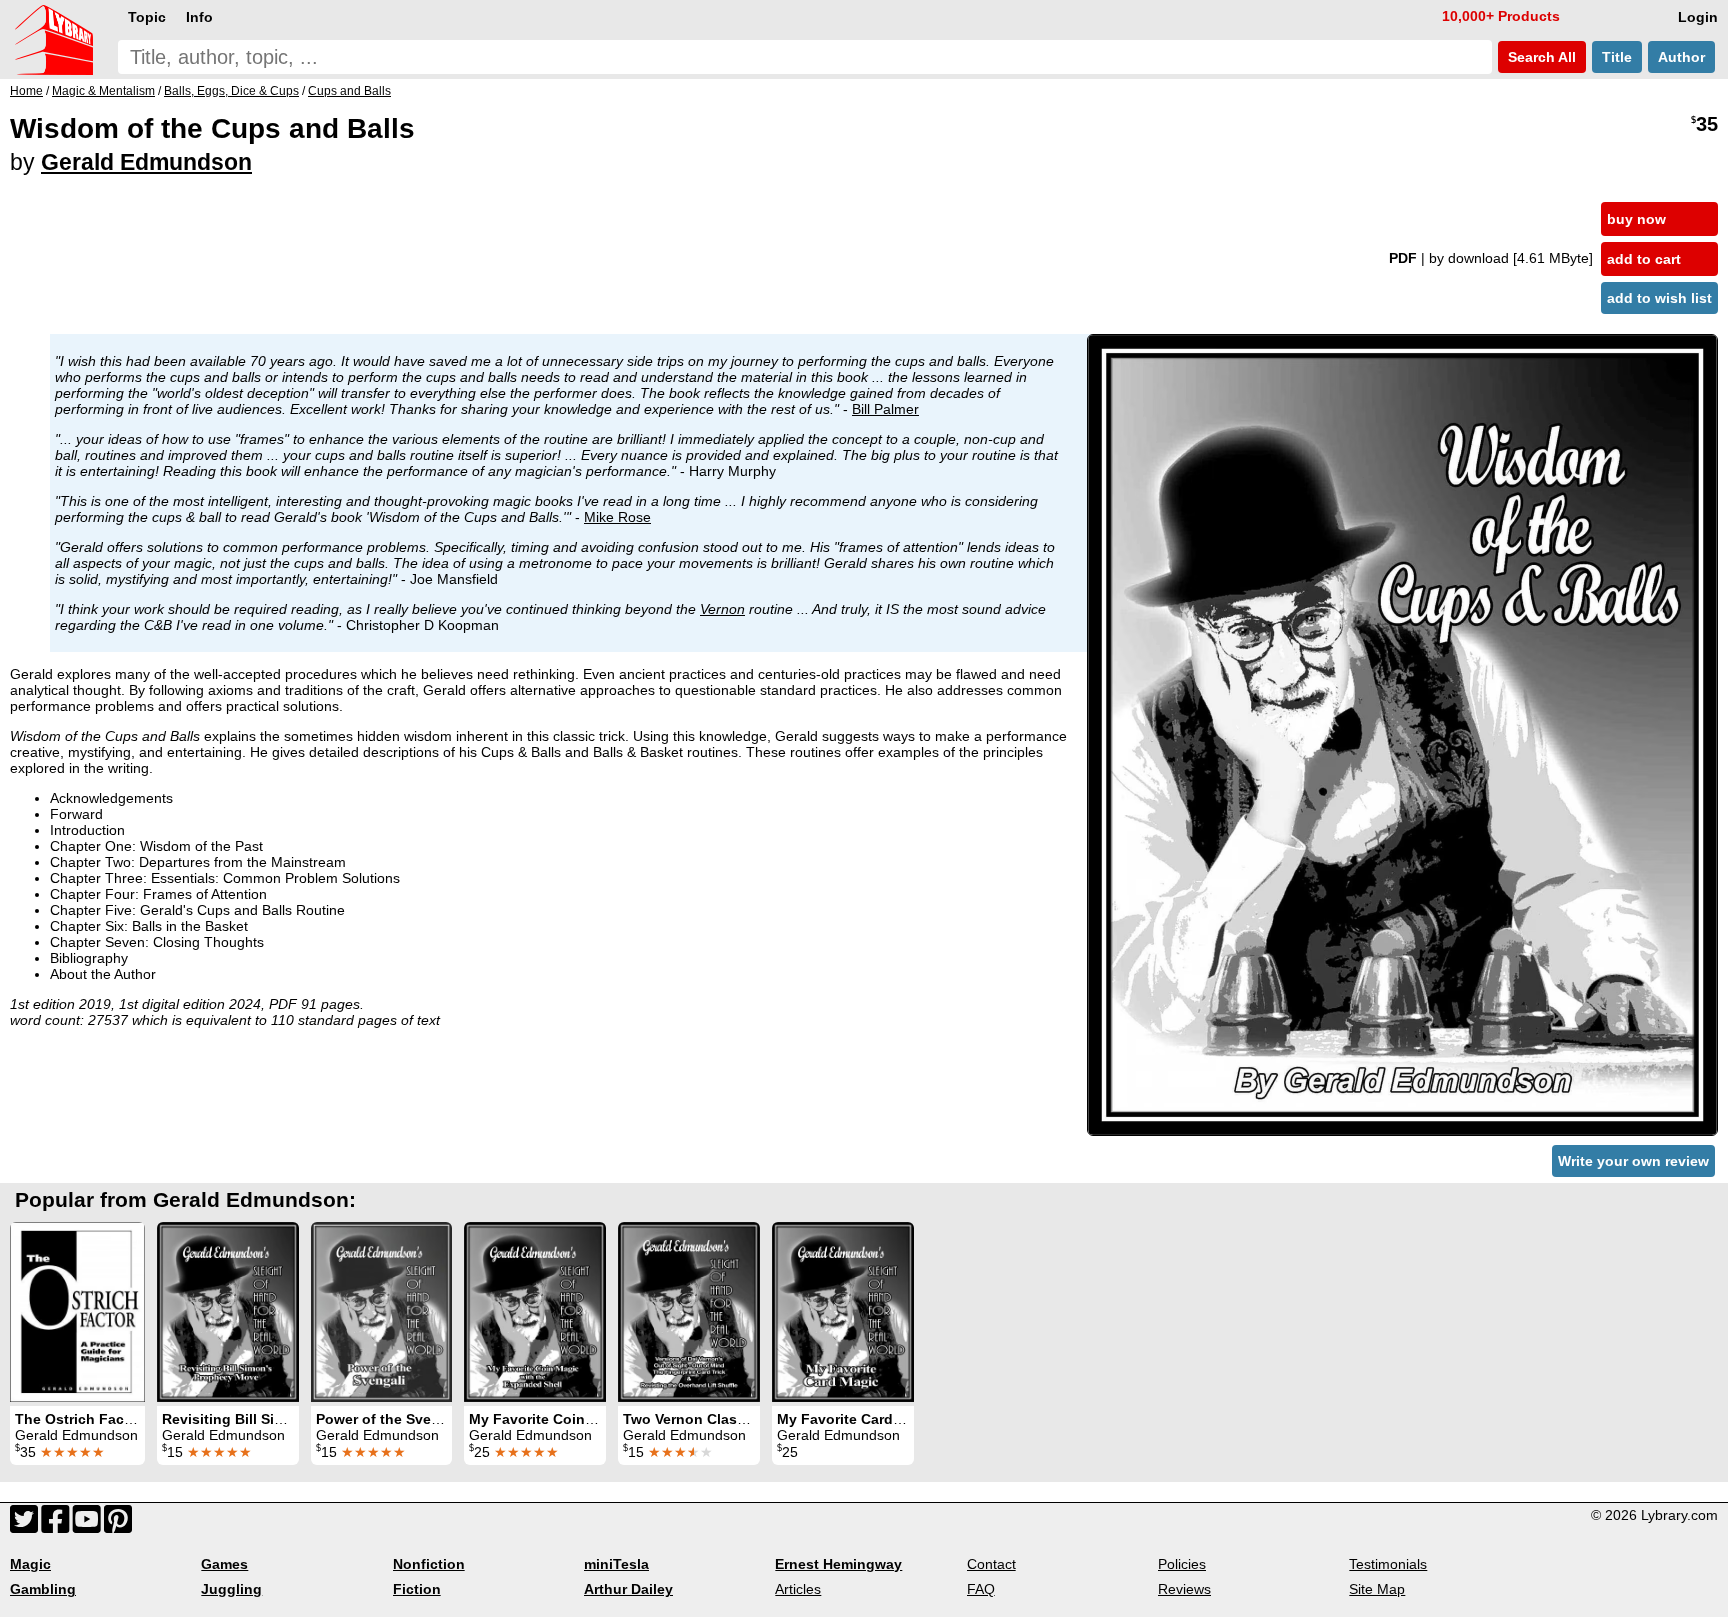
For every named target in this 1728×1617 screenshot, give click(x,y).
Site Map (1377, 1589)
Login (1698, 17)
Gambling (43, 1589)
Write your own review (1633, 1161)
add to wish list (1659, 298)
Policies (1182, 1564)
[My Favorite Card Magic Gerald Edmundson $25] (843, 1312)
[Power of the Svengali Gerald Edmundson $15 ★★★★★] (381, 1312)
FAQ (981, 1589)
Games (224, 1564)
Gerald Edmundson (146, 162)
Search (1540, 57)
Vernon (722, 609)
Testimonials (1388, 1564)
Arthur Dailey (628, 1589)
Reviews (1184, 1589)
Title (1617, 57)
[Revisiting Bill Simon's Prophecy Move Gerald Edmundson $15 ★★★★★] (228, 1312)
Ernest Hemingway (838, 1564)
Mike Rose (617, 517)
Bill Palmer (885, 409)
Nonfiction (429, 1564)
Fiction (417, 1589)
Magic (30, 1564)
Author (1681, 57)
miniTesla (616, 1564)
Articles (798, 1589)
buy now (1636, 219)
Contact (991, 1564)
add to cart (1644, 259)
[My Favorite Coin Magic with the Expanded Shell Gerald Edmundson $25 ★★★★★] (535, 1312)
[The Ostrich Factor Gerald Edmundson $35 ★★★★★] (77, 1312)
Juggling (231, 1589)
